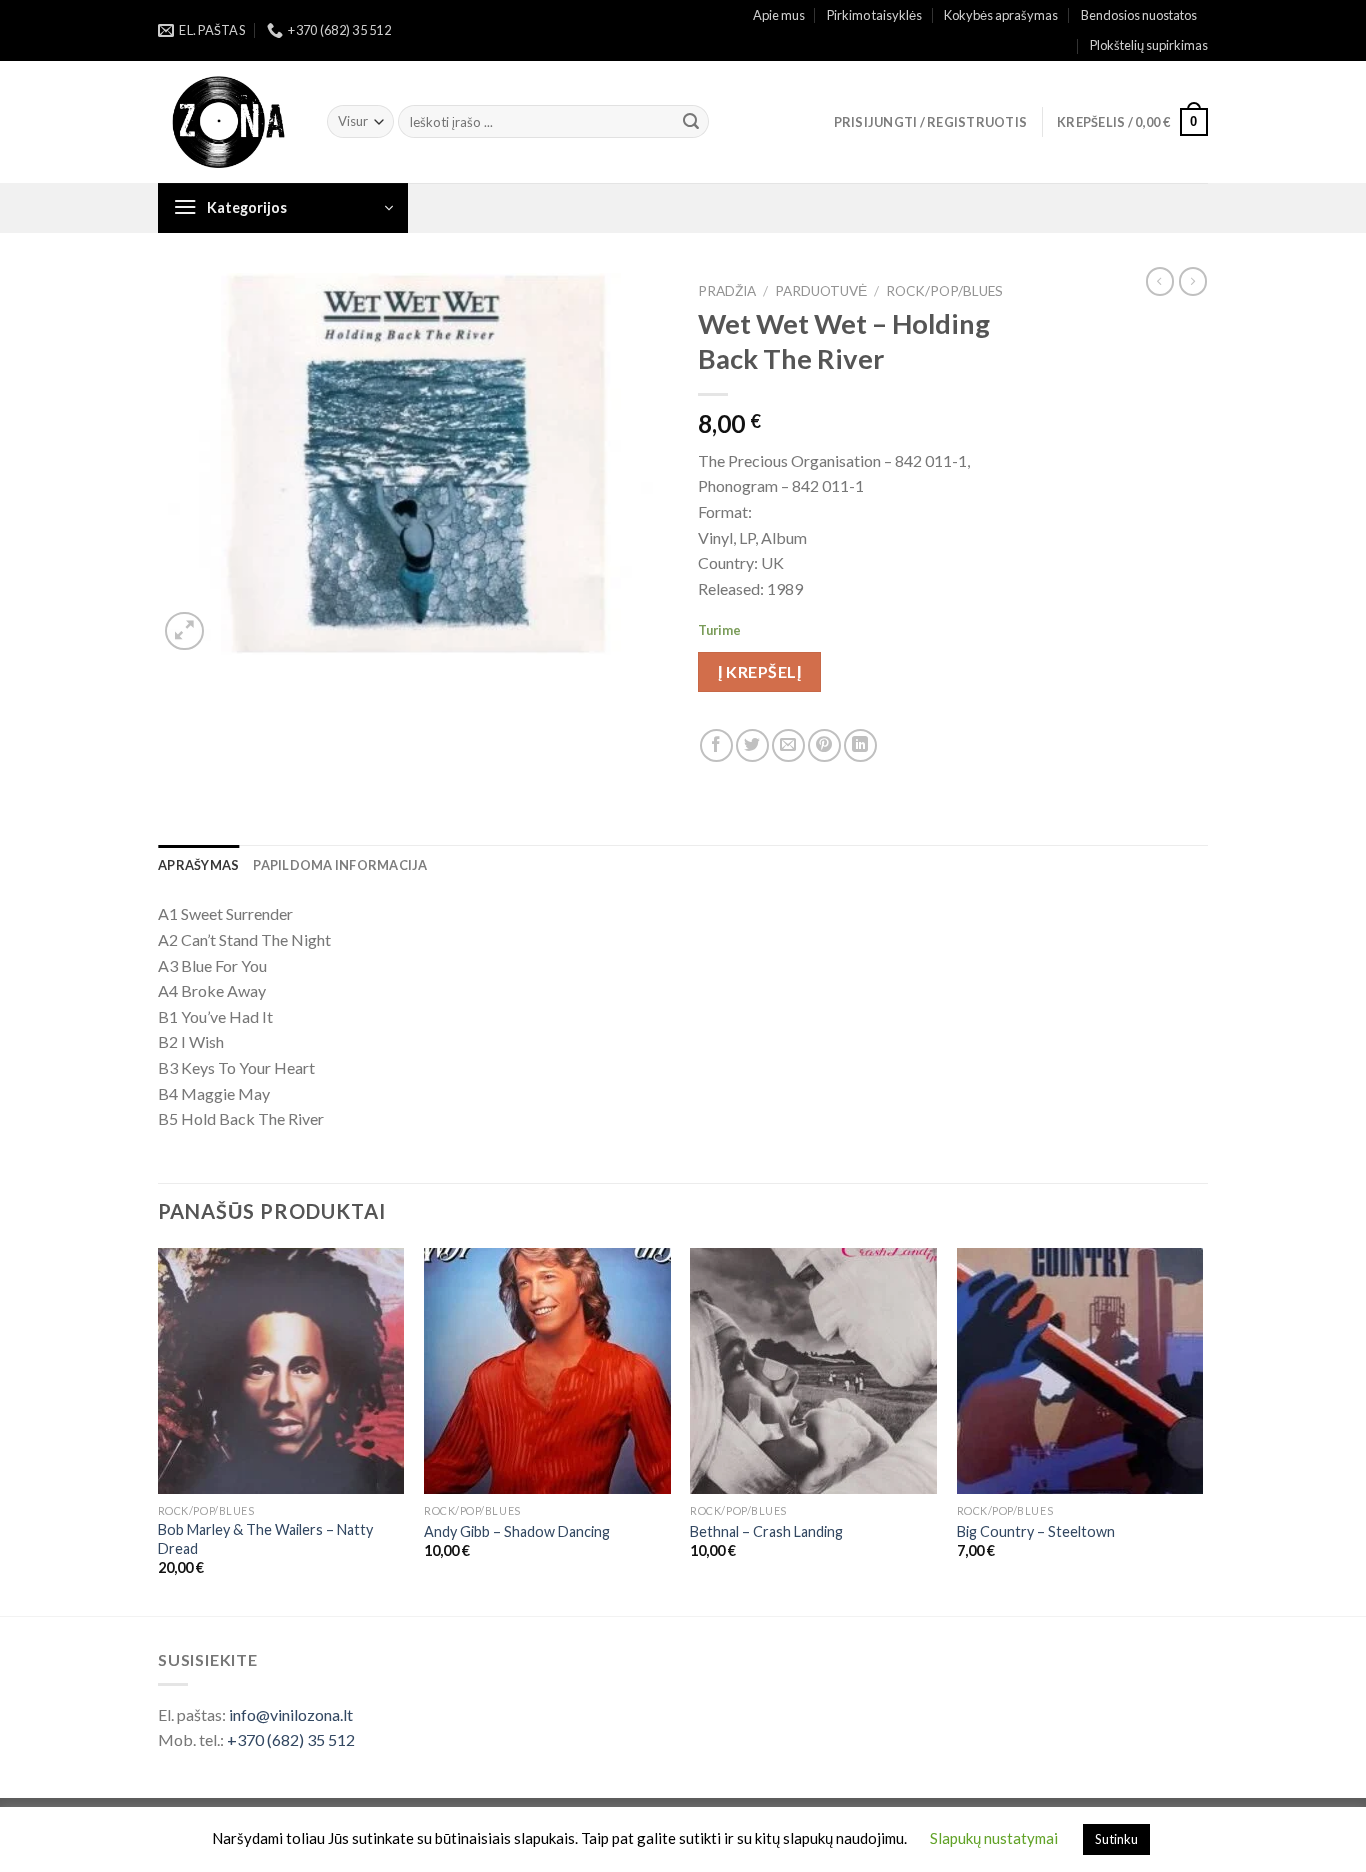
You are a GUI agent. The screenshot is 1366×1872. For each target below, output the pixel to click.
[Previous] (159, 1430)
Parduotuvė (821, 291)
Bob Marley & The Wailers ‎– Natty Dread (265, 1539)
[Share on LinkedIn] (860, 745)
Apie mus (779, 15)
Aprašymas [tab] (198, 865)
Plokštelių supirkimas (1149, 45)
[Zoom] (184, 631)
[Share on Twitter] (752, 745)
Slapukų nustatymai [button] (994, 1838)
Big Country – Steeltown (1036, 1531)
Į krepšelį (759, 671)
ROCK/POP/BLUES (944, 291)
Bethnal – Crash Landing (766, 1531)
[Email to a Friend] (788, 745)
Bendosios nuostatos (1139, 15)
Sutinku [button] (1116, 1839)
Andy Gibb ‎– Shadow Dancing (517, 1531)
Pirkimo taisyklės (874, 15)
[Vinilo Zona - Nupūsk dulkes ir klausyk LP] (227, 122)
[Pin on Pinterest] (824, 745)
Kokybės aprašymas (1001, 15)
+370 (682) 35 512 (291, 1739)
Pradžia (727, 291)
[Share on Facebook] (716, 745)
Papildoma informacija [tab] (340, 865)
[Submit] (691, 122)
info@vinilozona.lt (291, 1714)
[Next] (1202, 1430)
